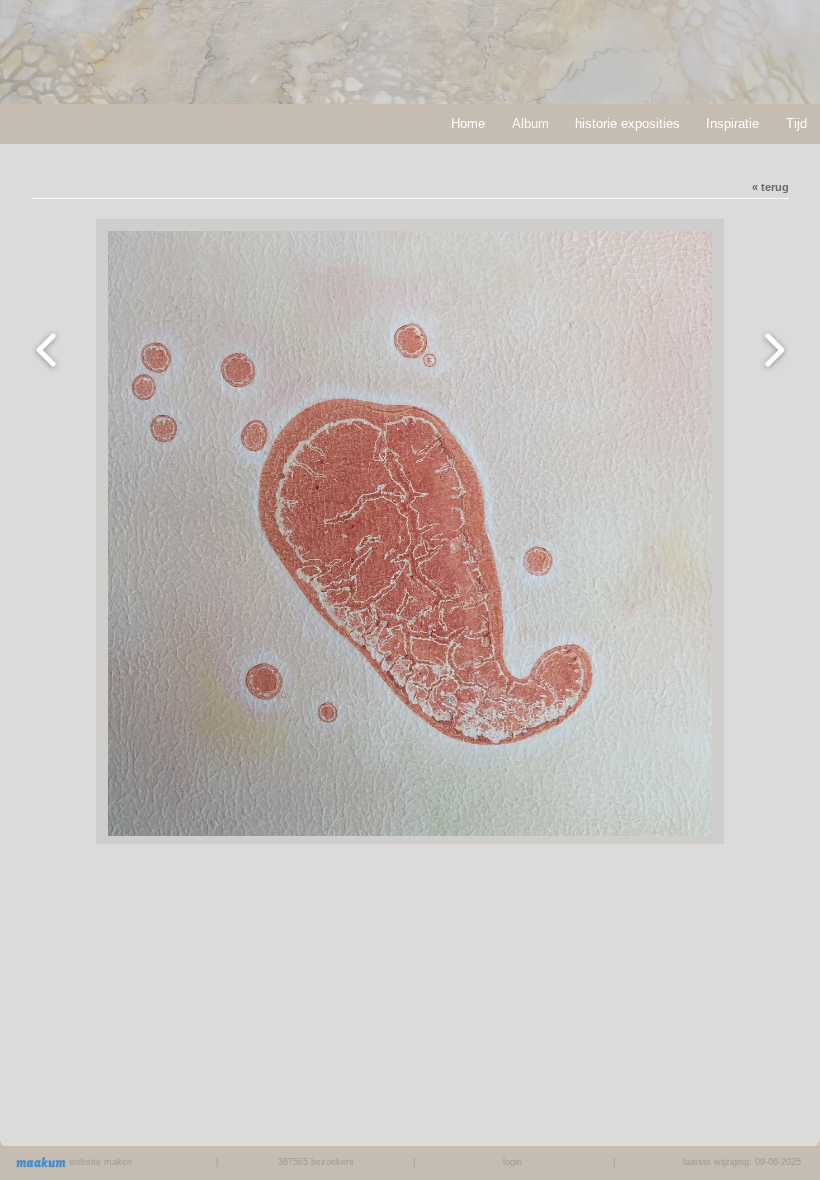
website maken (99, 1162)
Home (468, 123)
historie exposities (627, 123)
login (512, 1162)
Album (530, 123)
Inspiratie (732, 123)
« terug (770, 187)
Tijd (796, 123)
